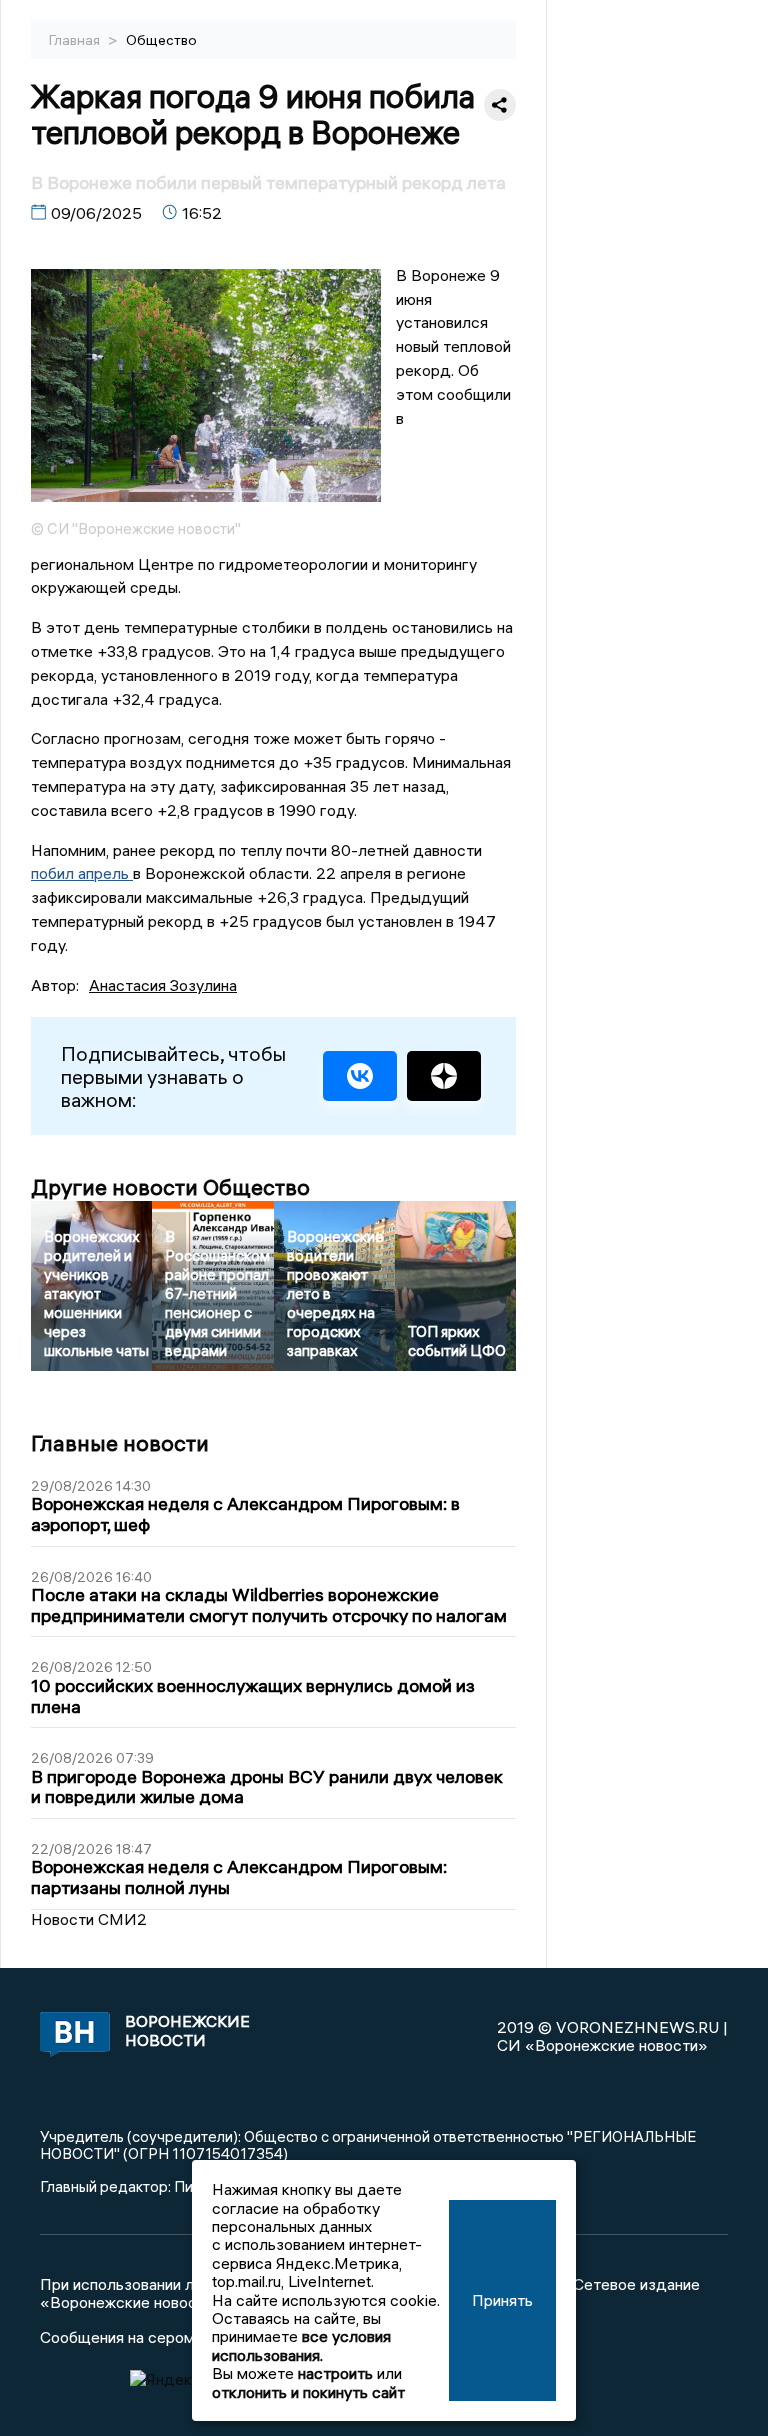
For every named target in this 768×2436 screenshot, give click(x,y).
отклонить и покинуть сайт (308, 2392)
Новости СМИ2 (89, 1919)
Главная (76, 40)
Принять (502, 2300)
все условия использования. (301, 2345)
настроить (335, 2373)
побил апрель (82, 873)
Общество (161, 40)
